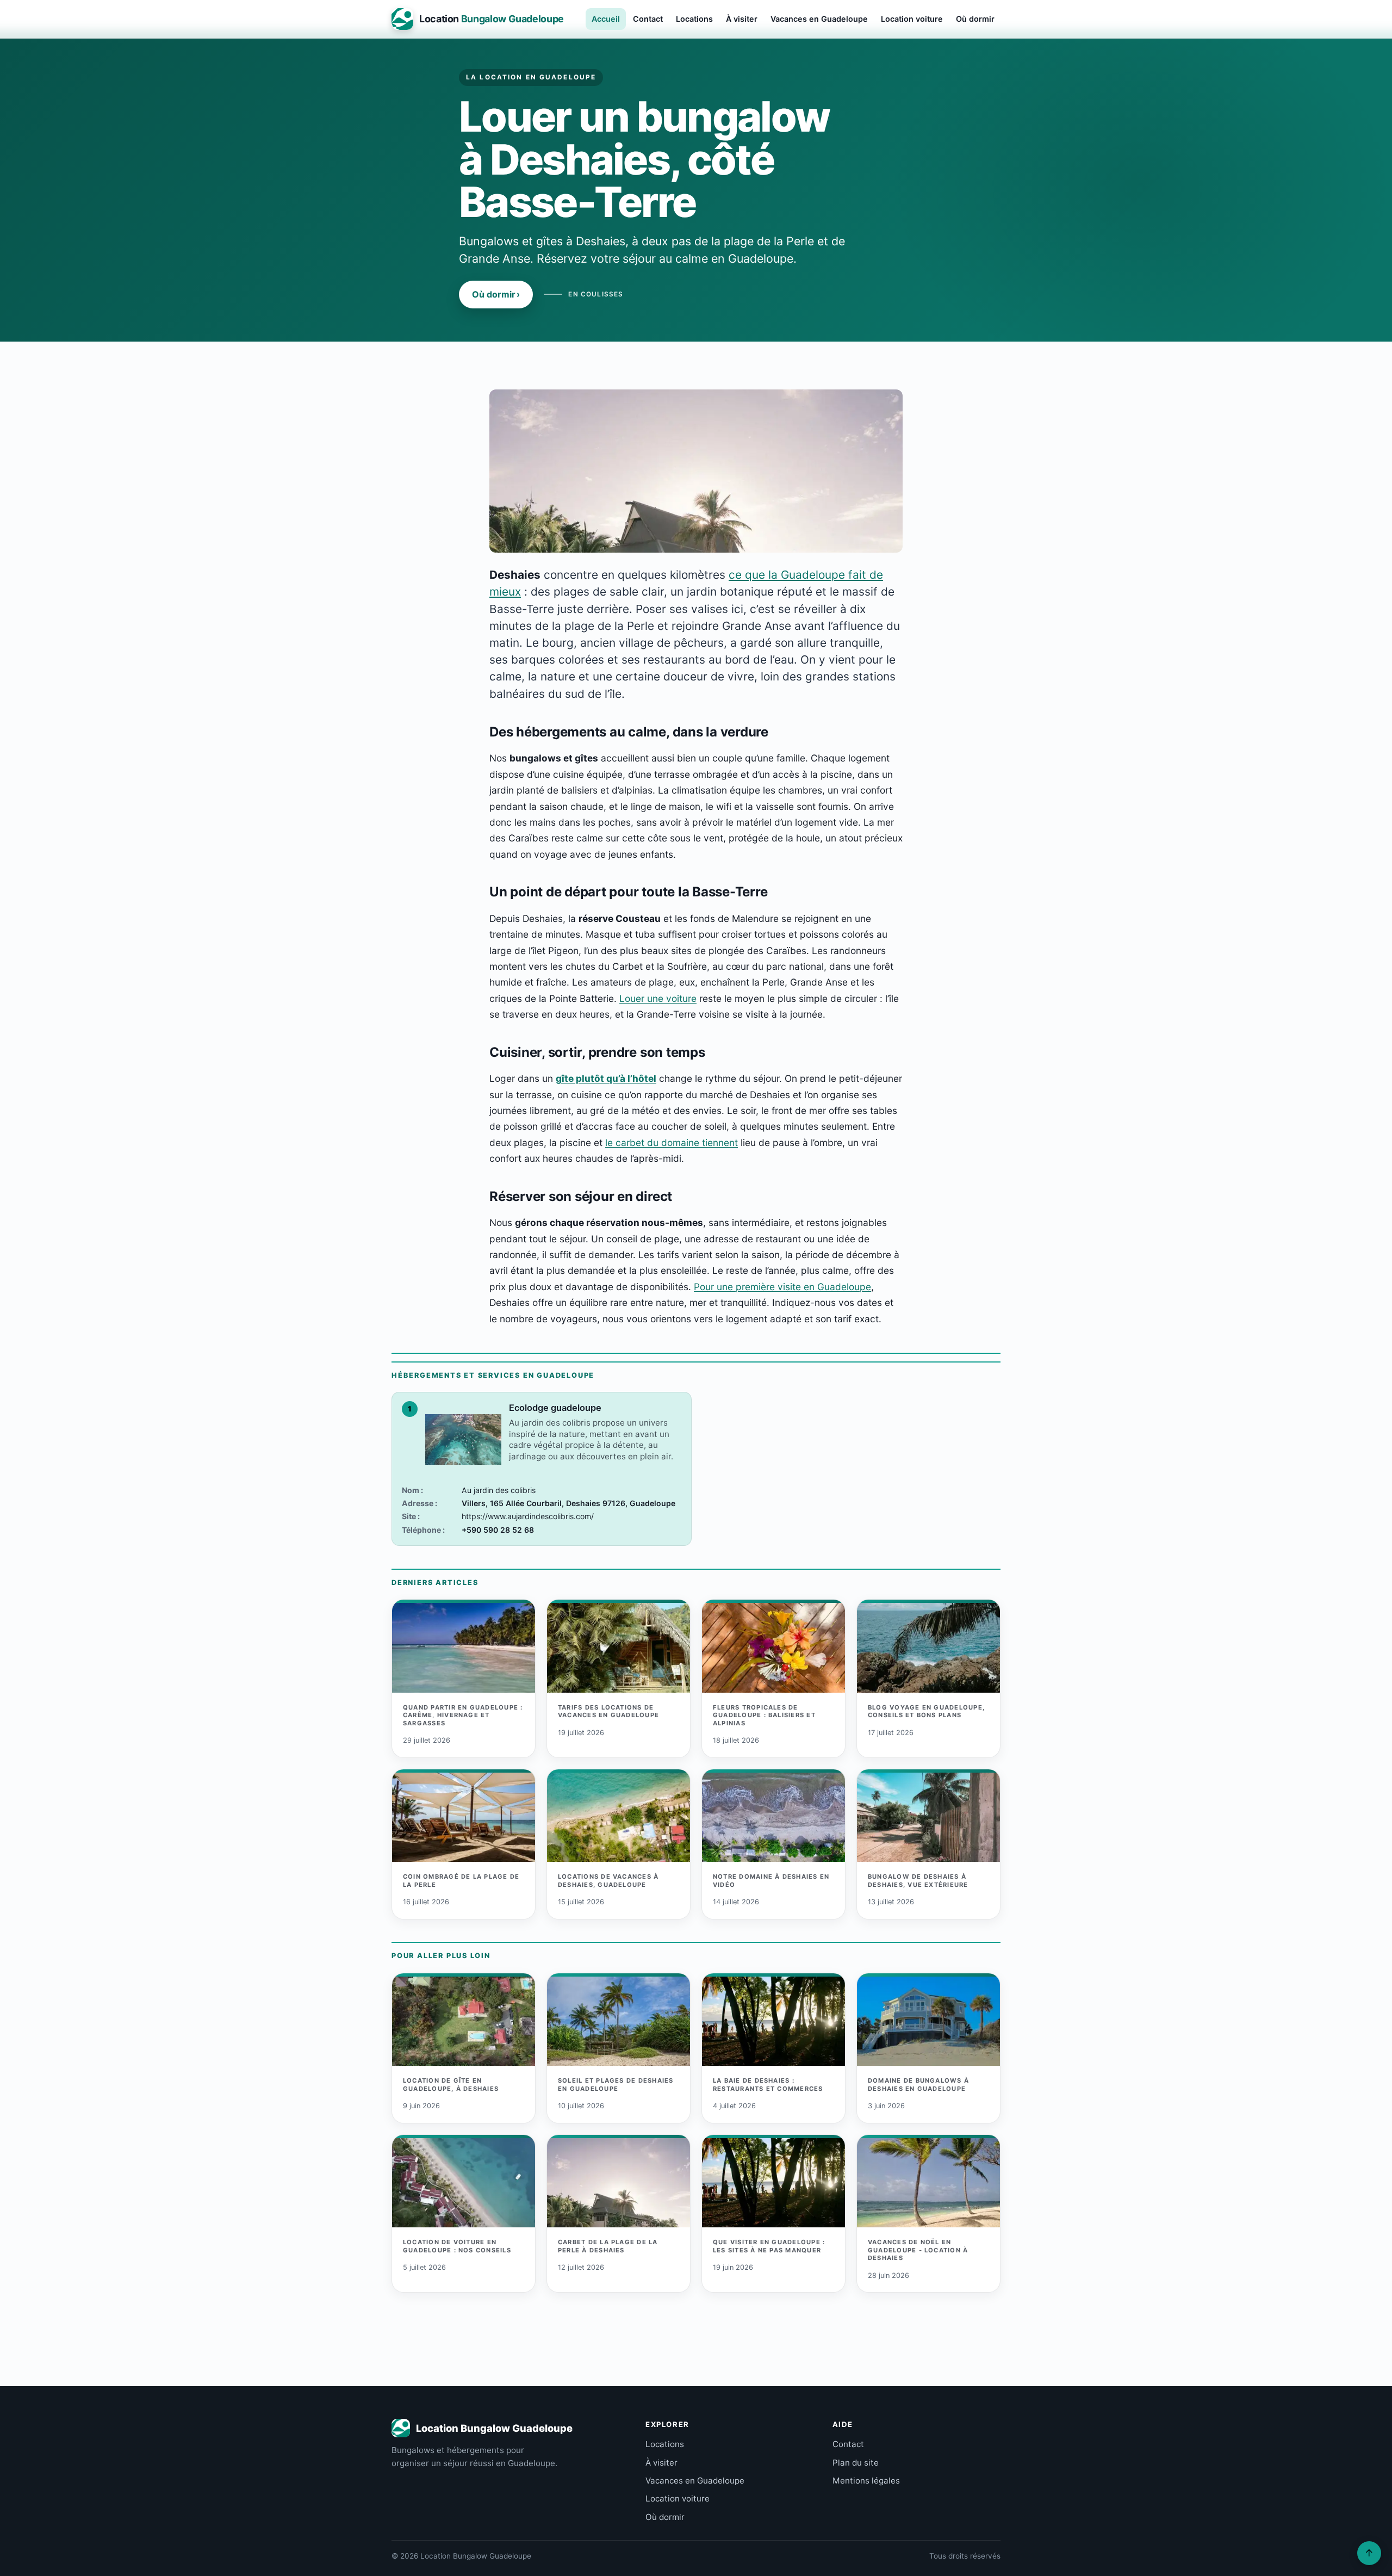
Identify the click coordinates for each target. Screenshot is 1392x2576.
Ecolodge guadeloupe (555, 1408)
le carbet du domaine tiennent (672, 1143)
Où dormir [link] (665, 2517)
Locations (694, 19)
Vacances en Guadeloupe (819, 19)
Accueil (606, 19)
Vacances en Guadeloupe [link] (695, 2481)
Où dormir (975, 19)
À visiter (742, 19)
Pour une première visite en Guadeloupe (782, 1287)
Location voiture (912, 19)
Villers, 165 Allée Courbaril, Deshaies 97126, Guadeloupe (568, 1503)
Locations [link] (665, 2444)
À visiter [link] (661, 2463)
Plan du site (856, 2463)
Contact (648, 19)
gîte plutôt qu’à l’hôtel (606, 1078)
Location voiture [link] (678, 2498)
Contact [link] (848, 2444)
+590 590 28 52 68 (498, 1530)
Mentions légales (866, 2481)
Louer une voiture (658, 998)
